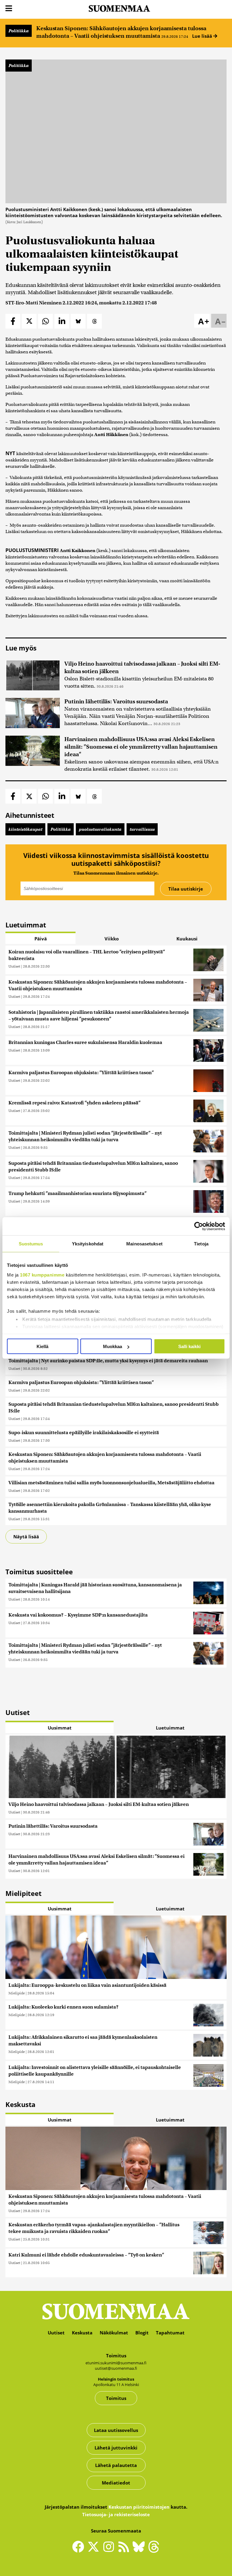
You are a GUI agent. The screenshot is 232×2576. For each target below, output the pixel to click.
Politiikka (19, 31)
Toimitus (116, 2398)
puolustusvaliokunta (100, 829)
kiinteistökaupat (25, 829)
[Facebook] (80, 2549)
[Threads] (154, 2551)
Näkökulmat (114, 2333)
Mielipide (17, 1993)
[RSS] (125, 2549)
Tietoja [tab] (201, 1244)
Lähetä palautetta (116, 2465)
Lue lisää (203, 36)
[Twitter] (95, 2551)
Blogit (142, 2333)
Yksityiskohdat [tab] (88, 1244)
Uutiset (14, 966)
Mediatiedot (116, 2483)
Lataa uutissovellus (116, 2430)
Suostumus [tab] (31, 1244)
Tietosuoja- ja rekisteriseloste (116, 2514)
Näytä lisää (26, 1537)
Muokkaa (113, 1346)
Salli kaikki (189, 1346)
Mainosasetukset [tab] (144, 1244)
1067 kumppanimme (42, 1275)
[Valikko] (9, 9)
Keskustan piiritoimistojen (139, 2507)
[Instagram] (110, 2549)
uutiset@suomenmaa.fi (116, 2368)
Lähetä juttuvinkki (116, 2448)
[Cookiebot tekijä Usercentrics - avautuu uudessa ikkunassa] (199, 1226)
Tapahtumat (170, 2333)
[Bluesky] (140, 2551)
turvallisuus (142, 829)
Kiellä (42, 1346)
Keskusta (82, 2333)
